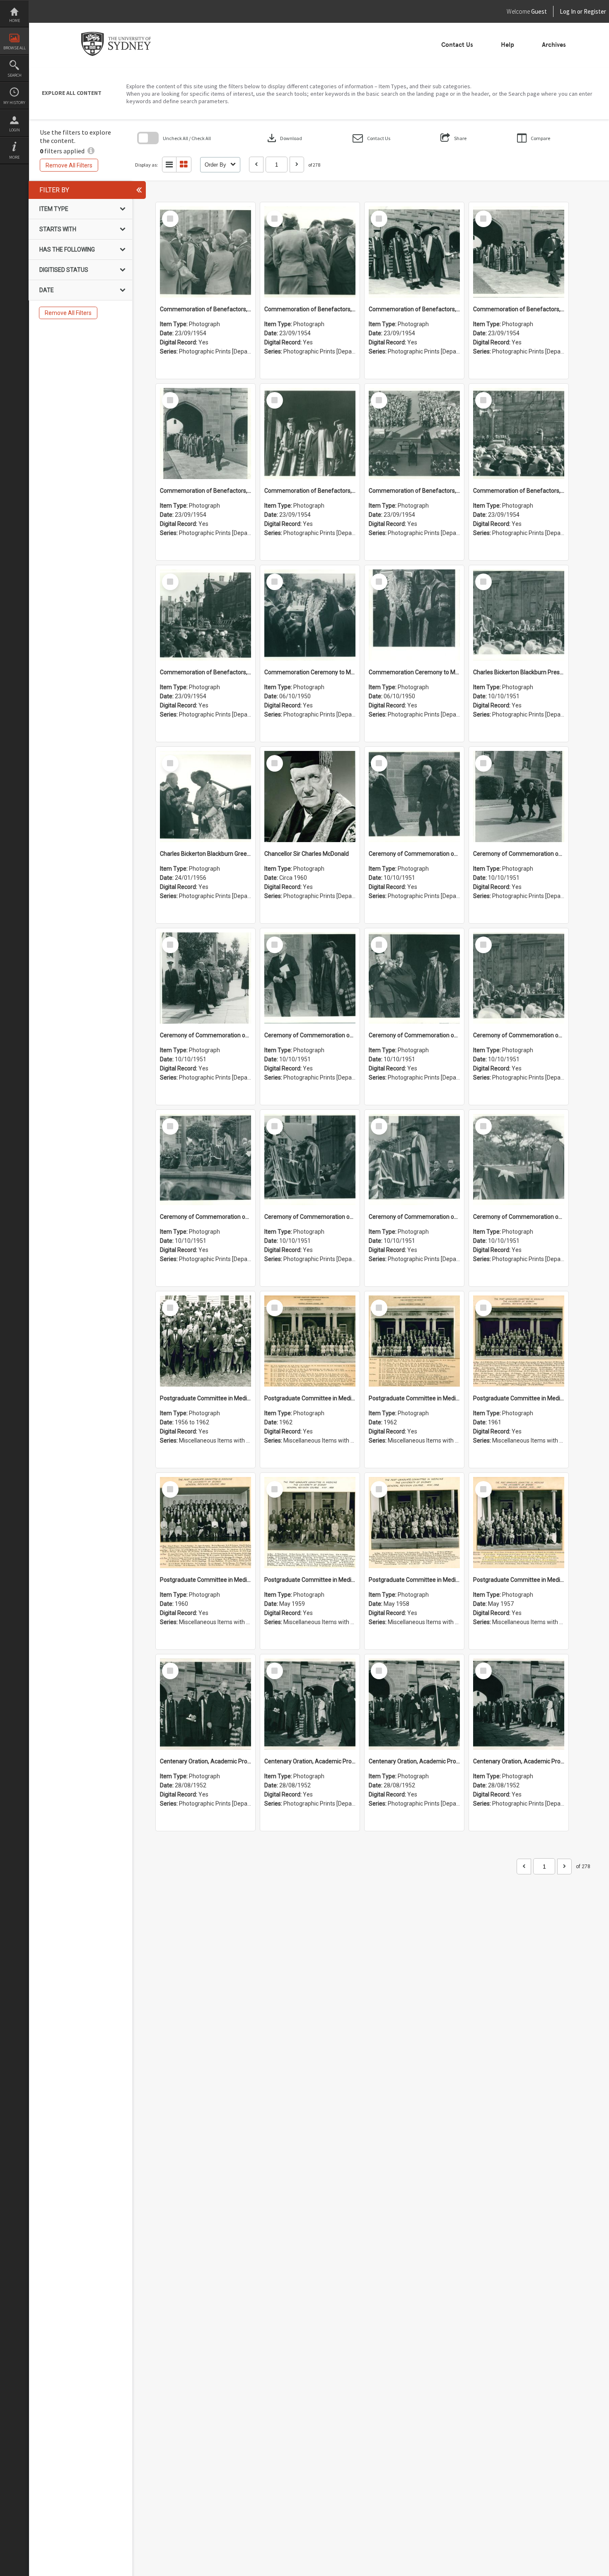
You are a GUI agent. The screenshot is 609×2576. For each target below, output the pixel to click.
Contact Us (457, 45)
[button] (371, 138)
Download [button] (284, 138)
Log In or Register (567, 11)
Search (15, 75)
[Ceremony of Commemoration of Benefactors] (414, 797)
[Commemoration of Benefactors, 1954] (205, 252)
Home (15, 21)
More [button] (14, 157)
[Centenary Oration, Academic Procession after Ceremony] (205, 1704)
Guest (539, 11)
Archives (554, 45)
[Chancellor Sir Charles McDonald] (310, 797)
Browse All (15, 48)
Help (508, 45)
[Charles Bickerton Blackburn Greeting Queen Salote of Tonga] (205, 797)
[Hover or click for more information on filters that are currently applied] (91, 151)
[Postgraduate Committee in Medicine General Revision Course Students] (205, 1341)
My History (14, 103)
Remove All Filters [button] (69, 165)
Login (15, 130)
